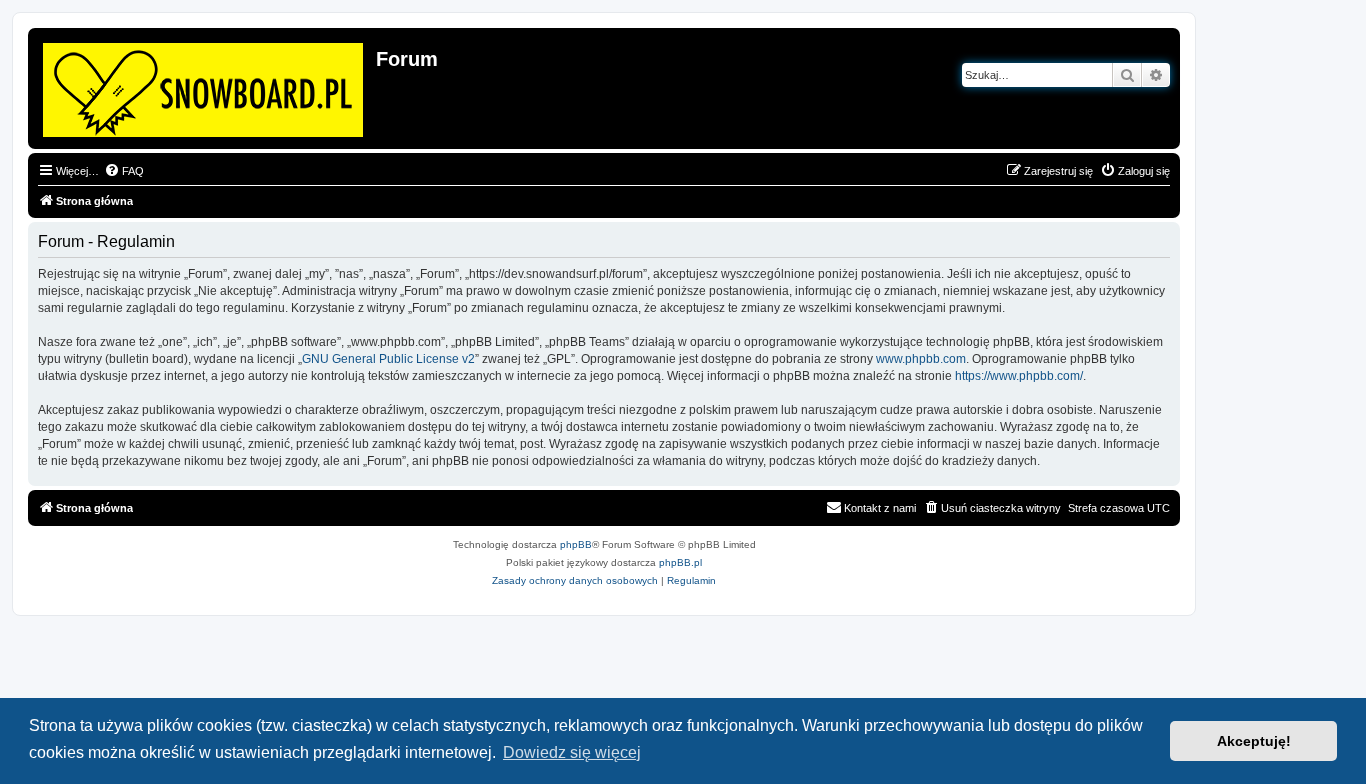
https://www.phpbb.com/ (1019, 376)
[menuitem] (124, 171)
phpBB (576, 544)
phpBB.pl (680, 562)
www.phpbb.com (921, 359)
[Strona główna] (204, 86)
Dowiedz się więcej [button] (572, 752)
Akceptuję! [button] (1254, 741)
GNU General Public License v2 (388, 359)
